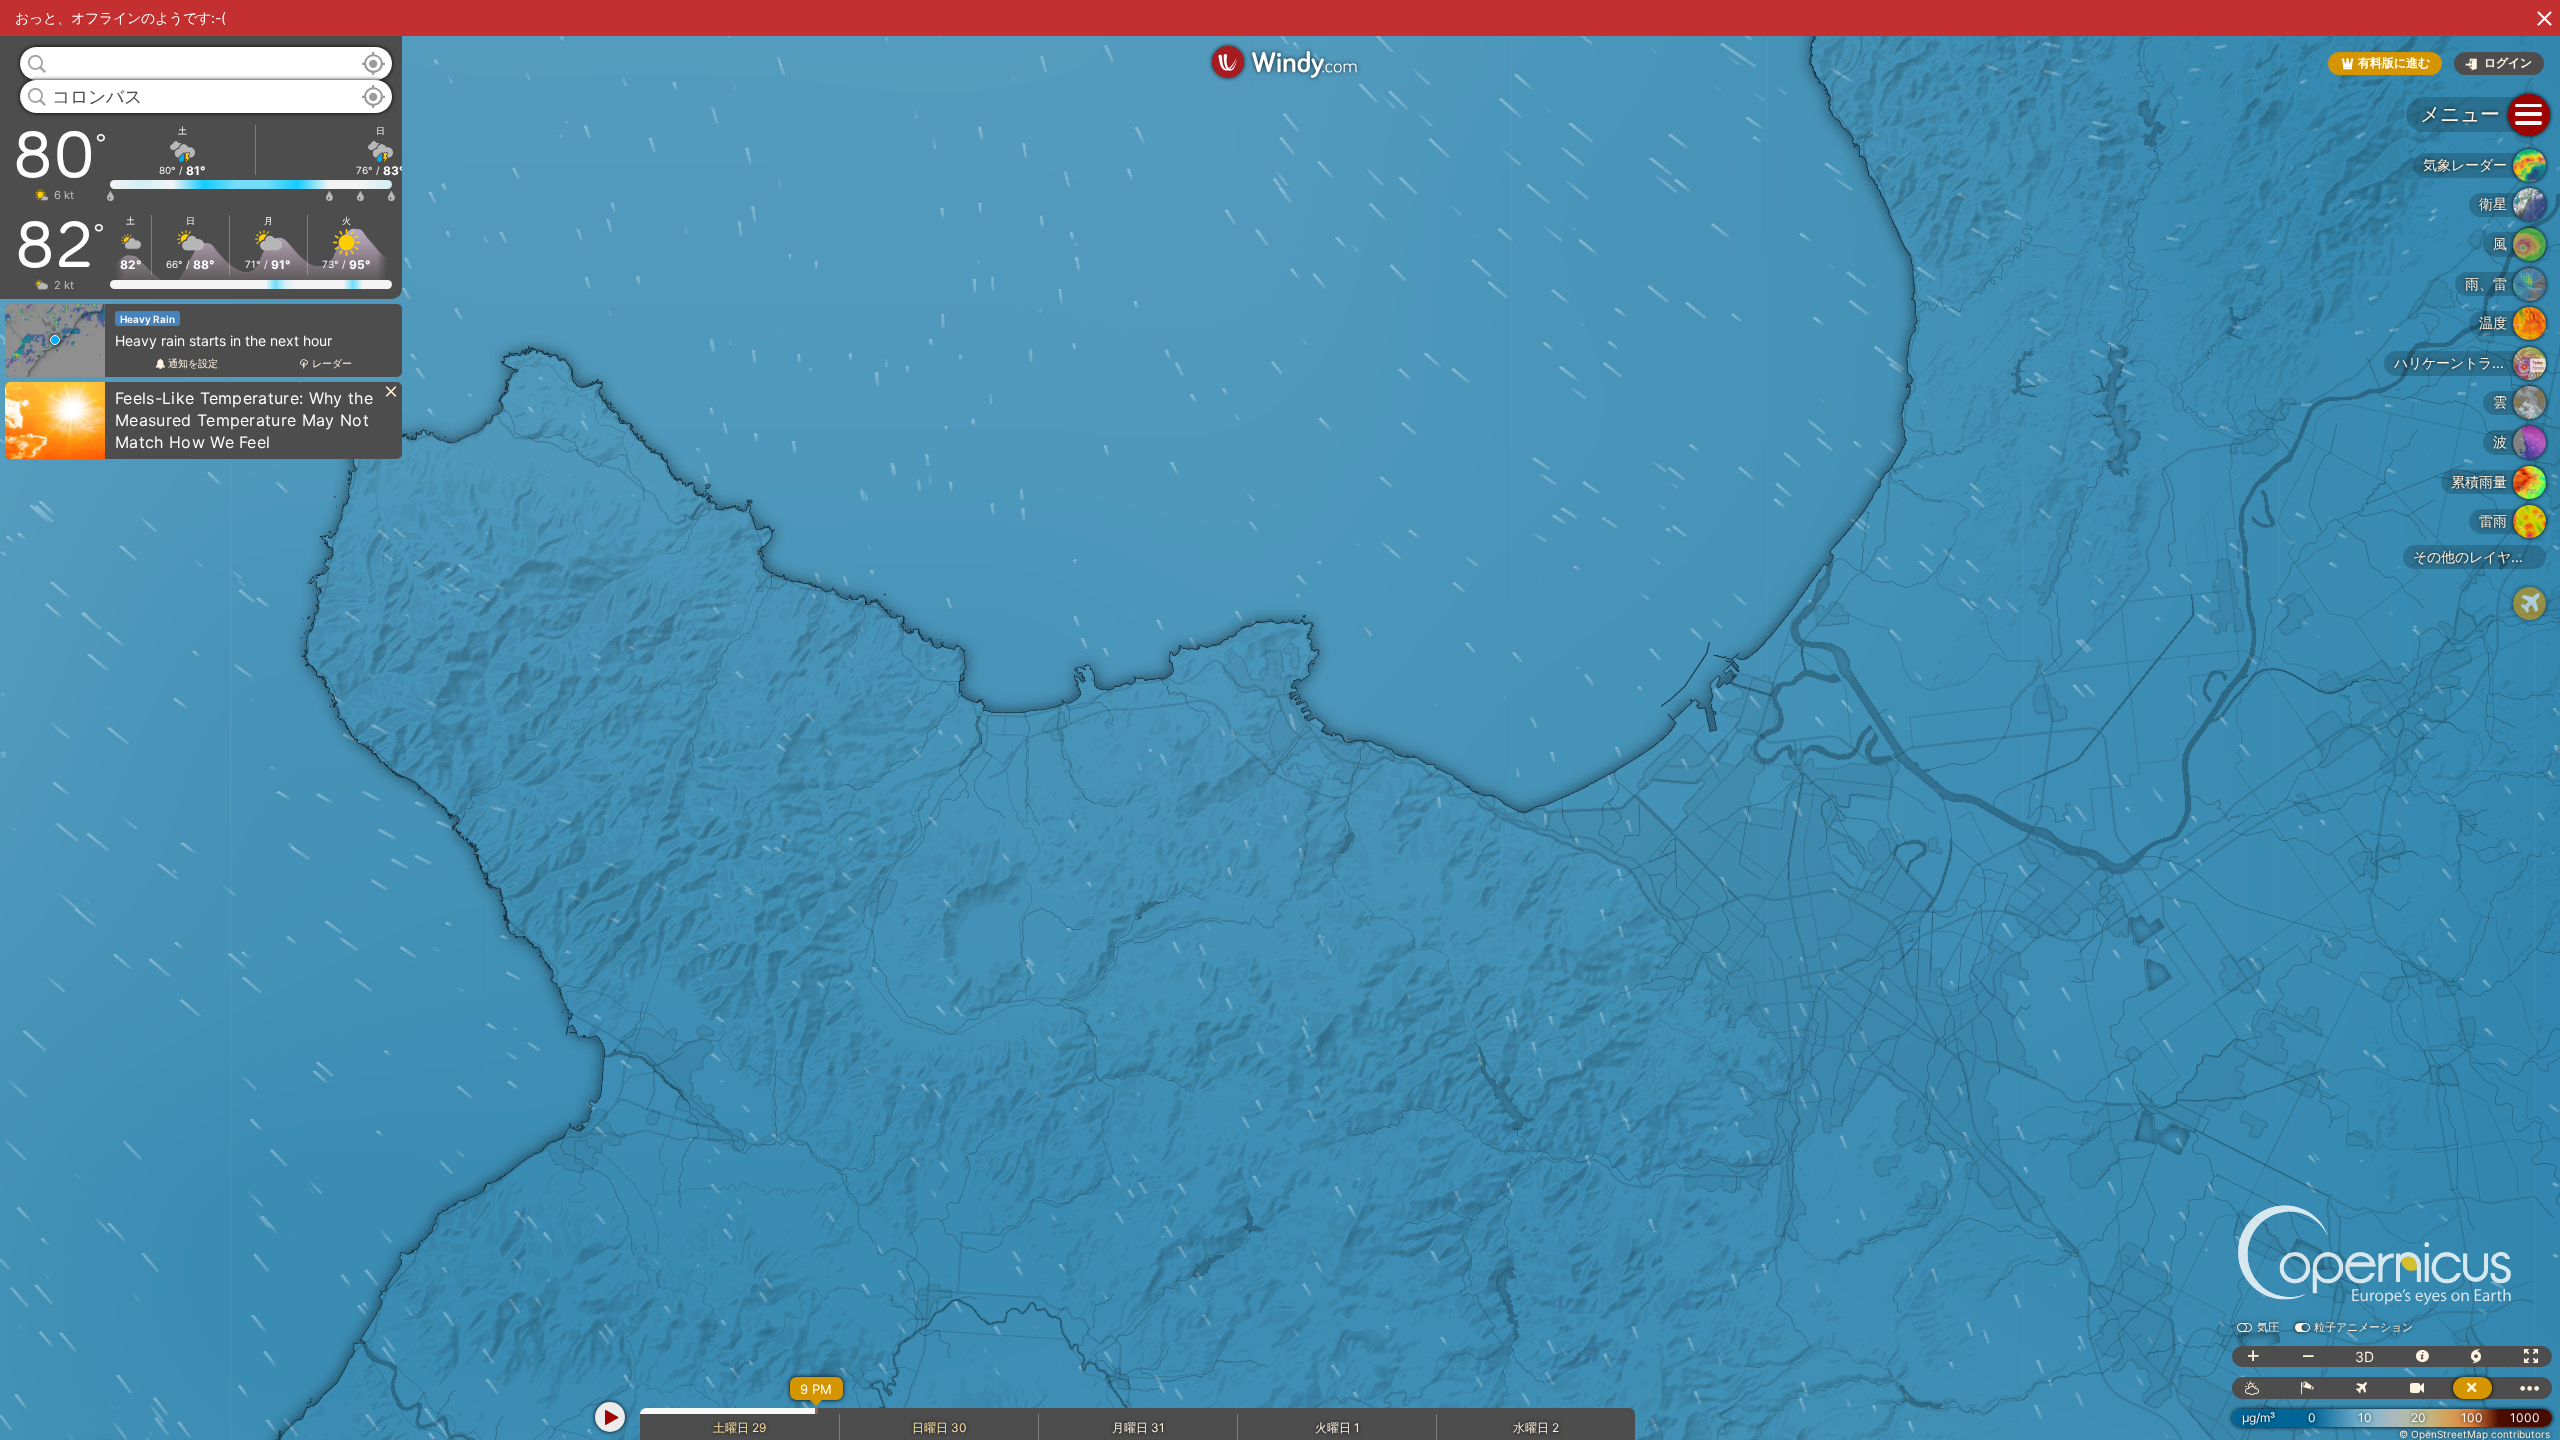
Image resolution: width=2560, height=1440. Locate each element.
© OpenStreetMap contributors (2474, 1434)
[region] (1280, 720)
